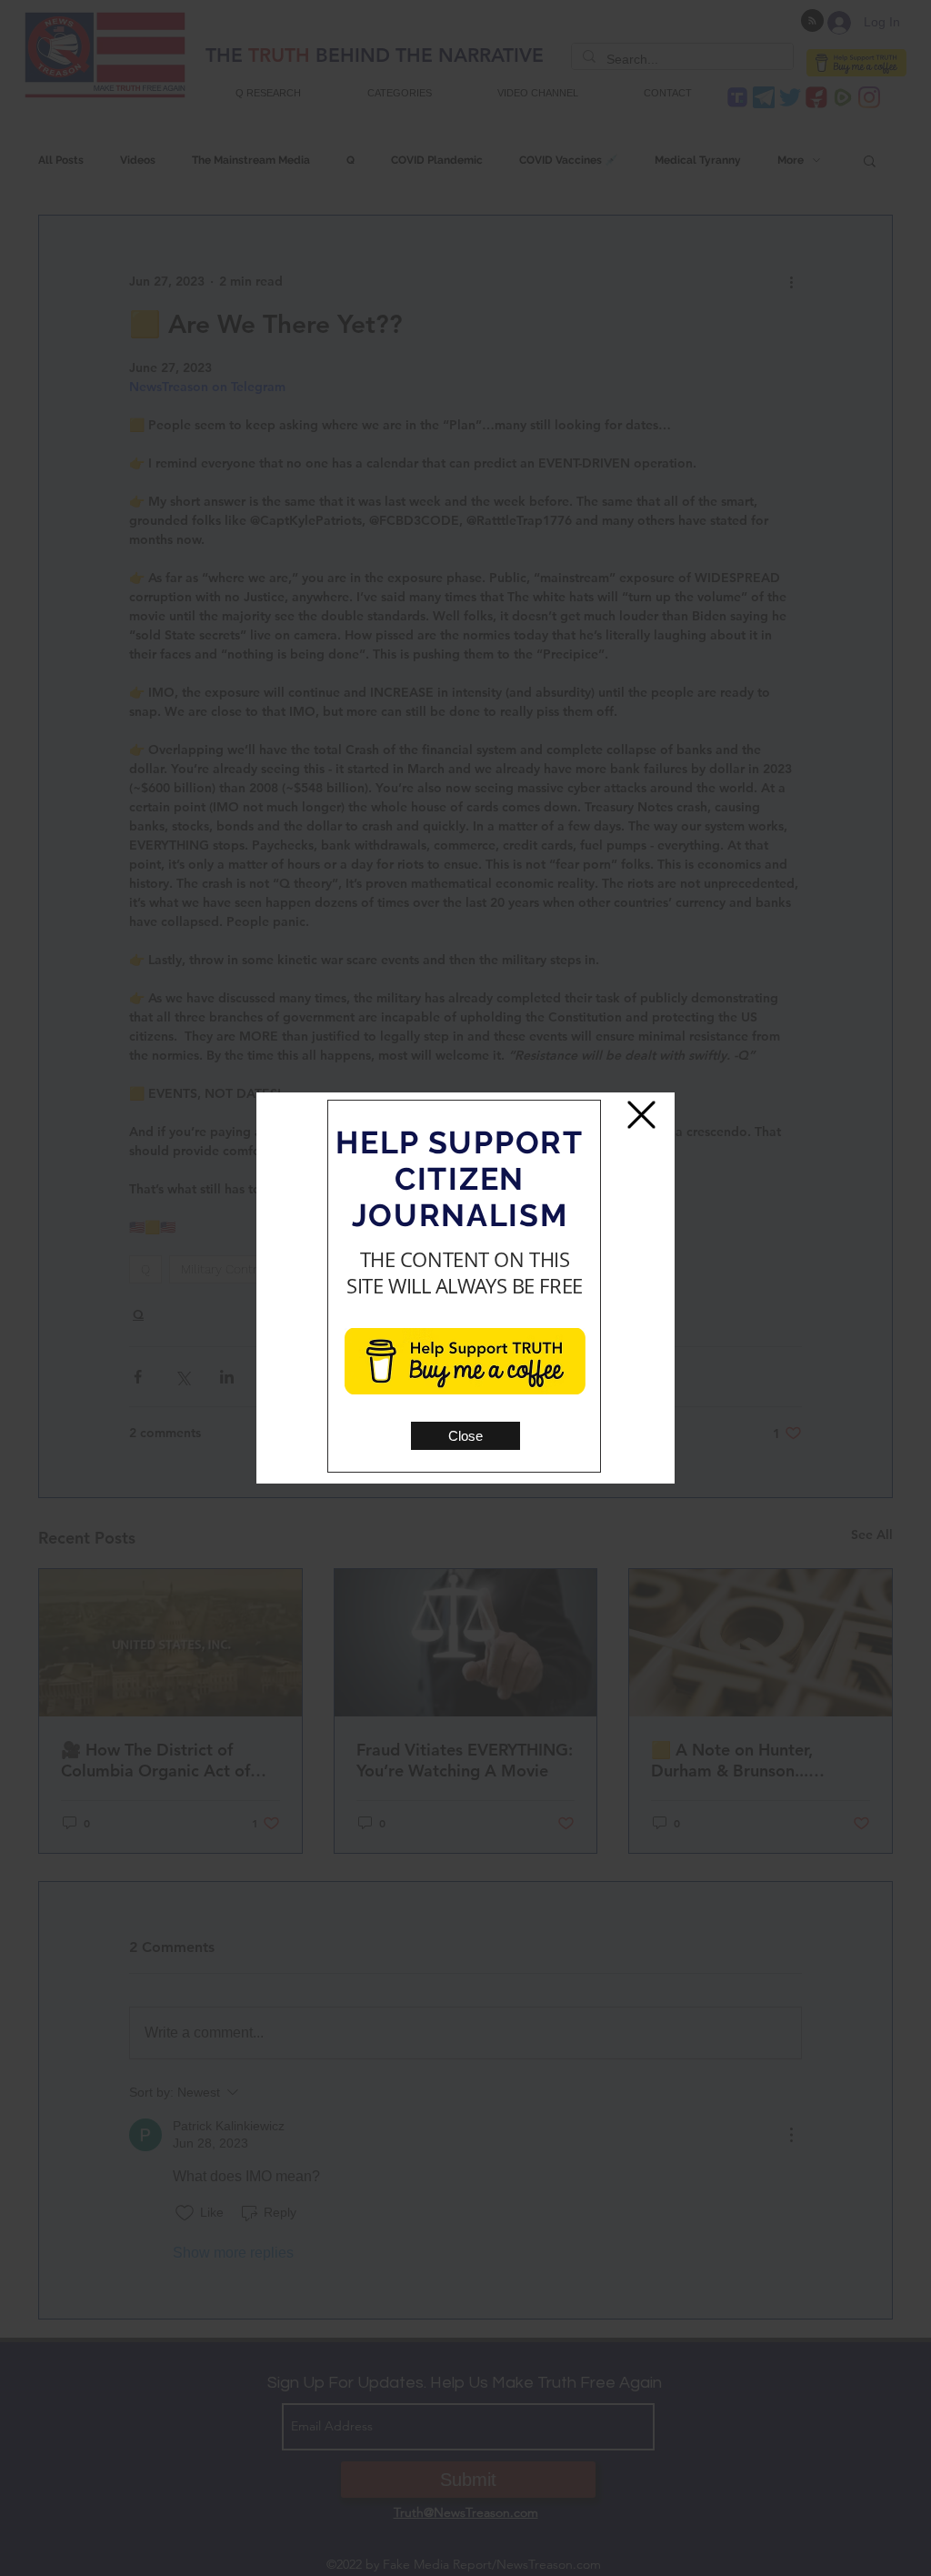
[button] (465, 1436)
